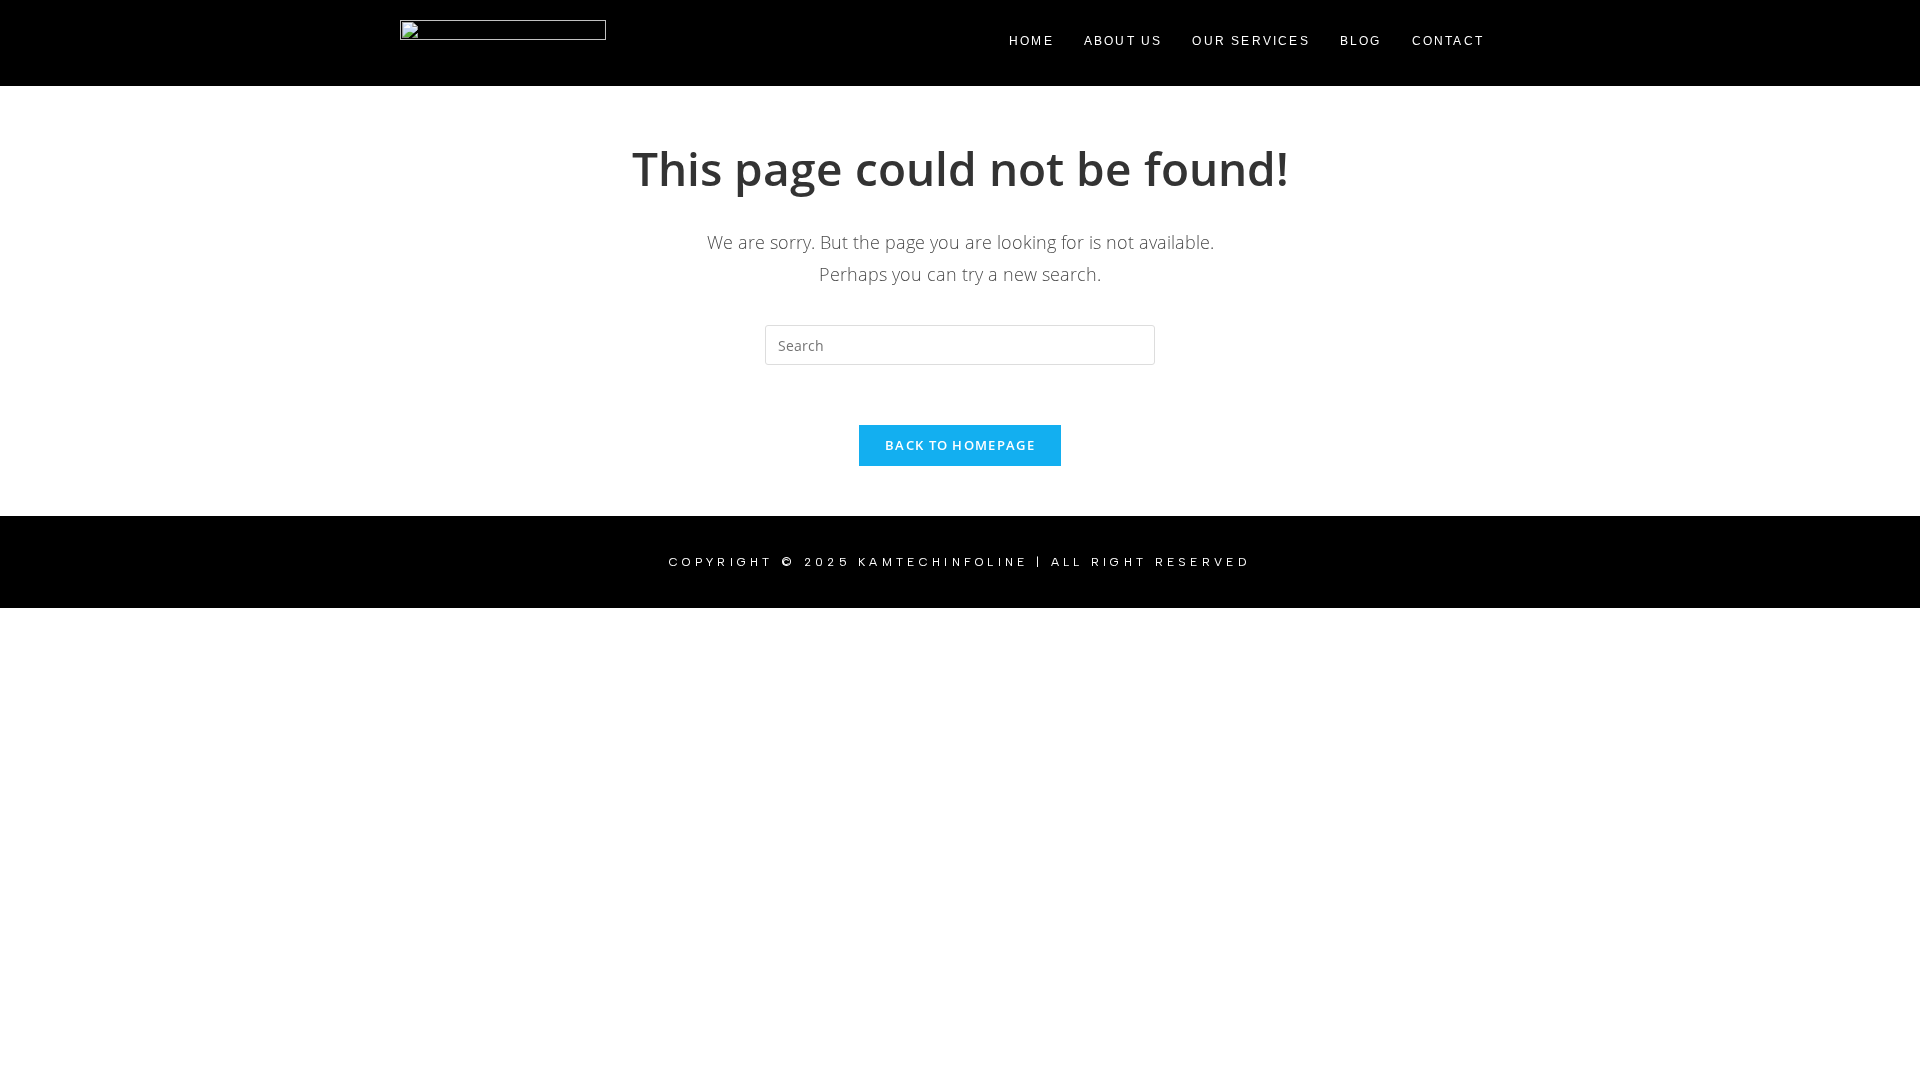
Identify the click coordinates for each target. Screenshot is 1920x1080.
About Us (1123, 41)
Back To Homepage (960, 445)
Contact (1448, 41)
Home (1031, 41)
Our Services (1250, 41)
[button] (1453, 41)
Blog (1361, 41)
